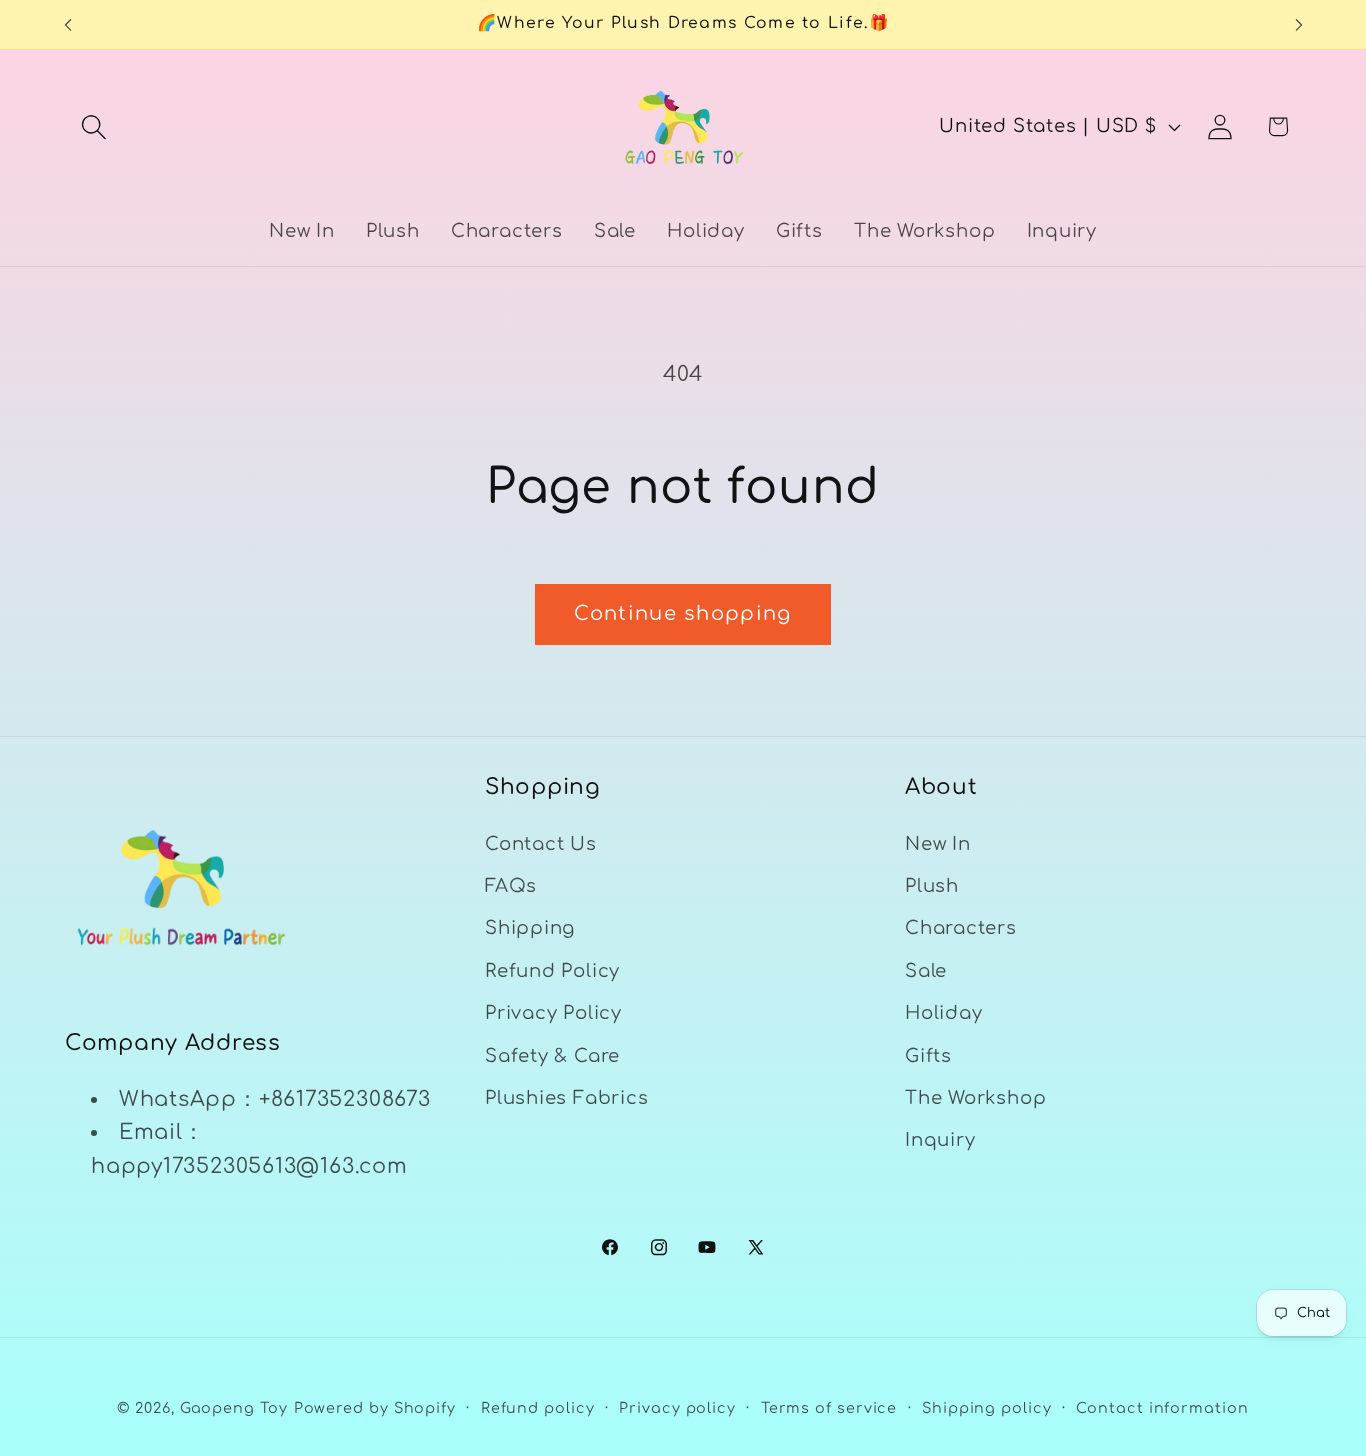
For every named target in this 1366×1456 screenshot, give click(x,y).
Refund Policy (552, 971)
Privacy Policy (553, 1014)
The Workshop (975, 1098)
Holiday (943, 1014)
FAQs (511, 887)
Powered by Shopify (375, 1407)
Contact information (1162, 1407)
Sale (926, 971)
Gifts (928, 1056)
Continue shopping (682, 614)
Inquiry (940, 1141)
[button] (93, 126)
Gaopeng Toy (234, 1407)
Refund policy (538, 1407)
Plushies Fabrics (566, 1098)
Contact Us (541, 844)
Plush (932, 887)
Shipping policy (987, 1407)
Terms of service (829, 1407)
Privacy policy (677, 1407)
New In (938, 844)
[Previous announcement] (68, 24)
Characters (961, 929)
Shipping (530, 929)
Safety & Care (552, 1056)
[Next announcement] (1299, 24)
